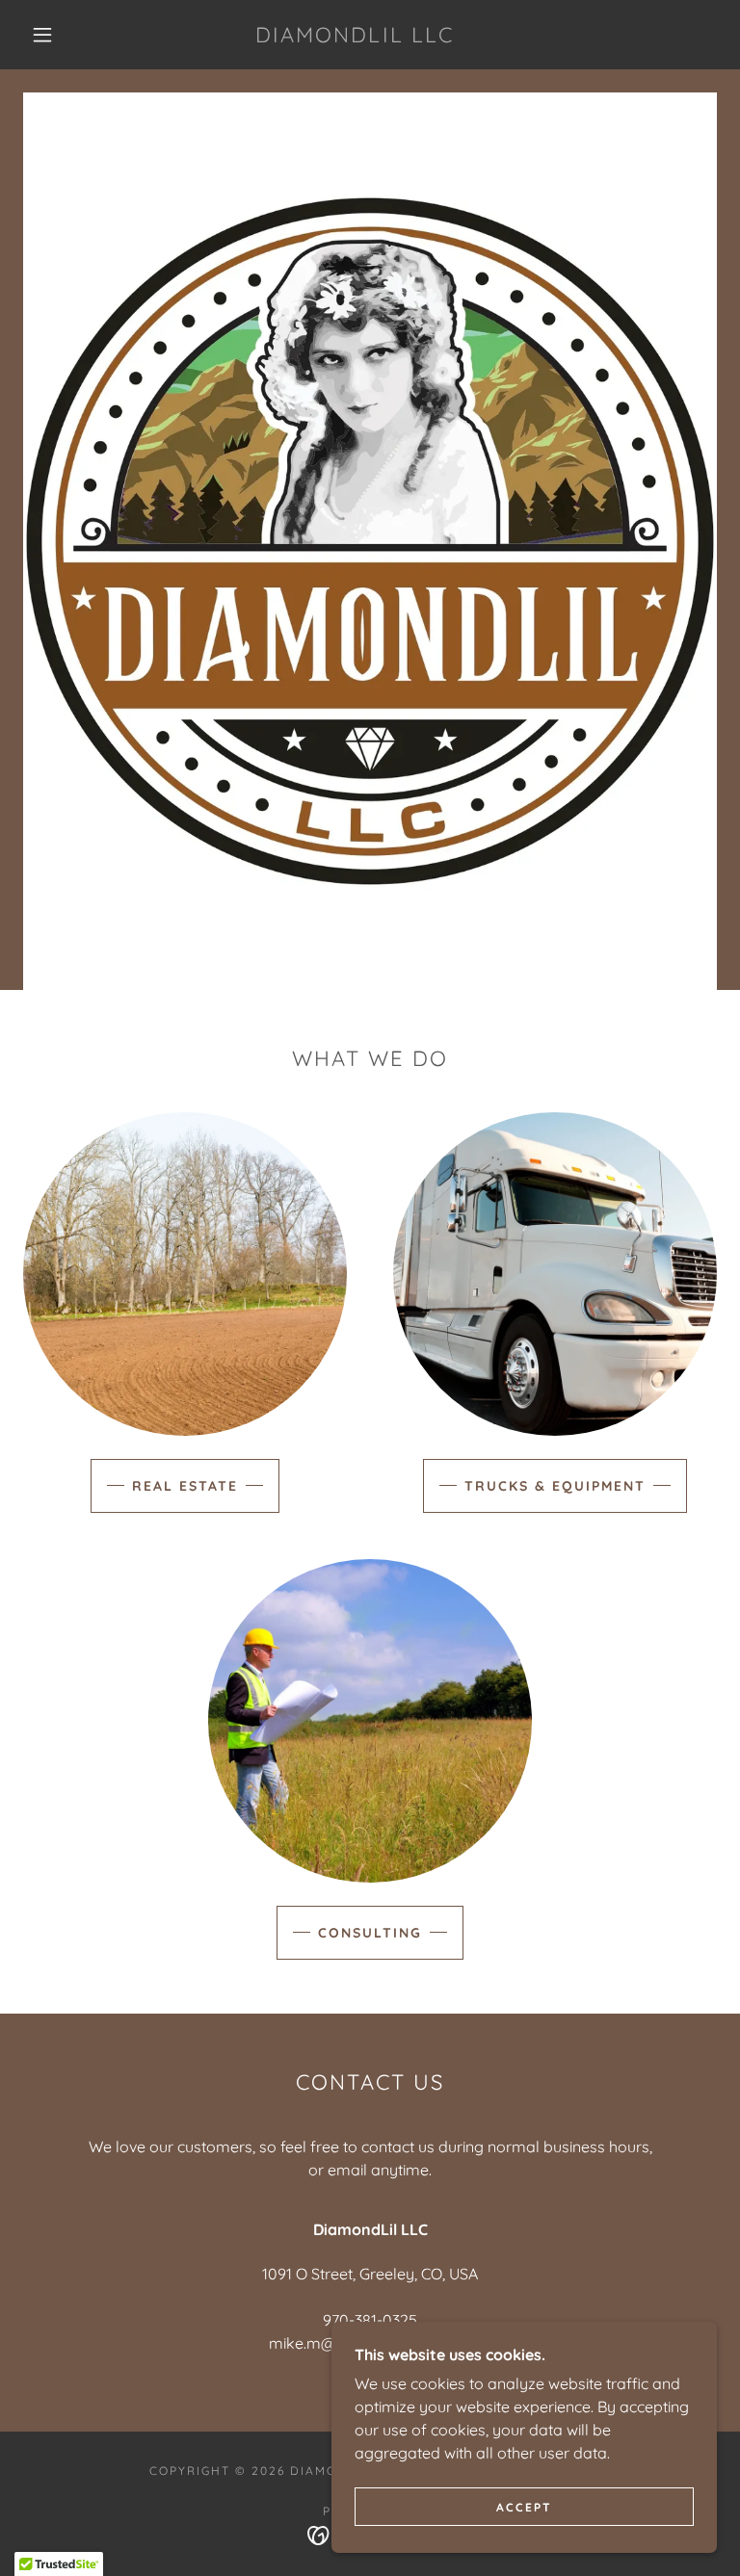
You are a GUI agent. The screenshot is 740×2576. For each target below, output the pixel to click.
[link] (355, 37)
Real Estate (185, 1486)
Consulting (370, 1933)
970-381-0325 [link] (370, 2320)
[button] (42, 35)
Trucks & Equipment (555, 1486)
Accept (524, 2507)
